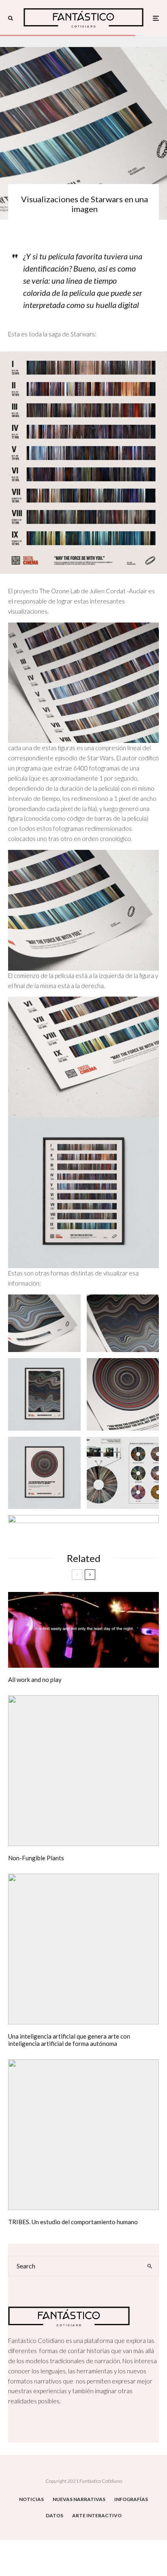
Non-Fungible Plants (36, 1858)
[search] (150, 2266)
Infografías (131, 2499)
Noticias (31, 2499)
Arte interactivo (97, 2515)
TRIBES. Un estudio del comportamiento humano (73, 2222)
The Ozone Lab (59, 591)
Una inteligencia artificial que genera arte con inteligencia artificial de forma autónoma (69, 2040)
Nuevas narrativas (79, 2499)
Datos (55, 2515)
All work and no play (35, 1680)
